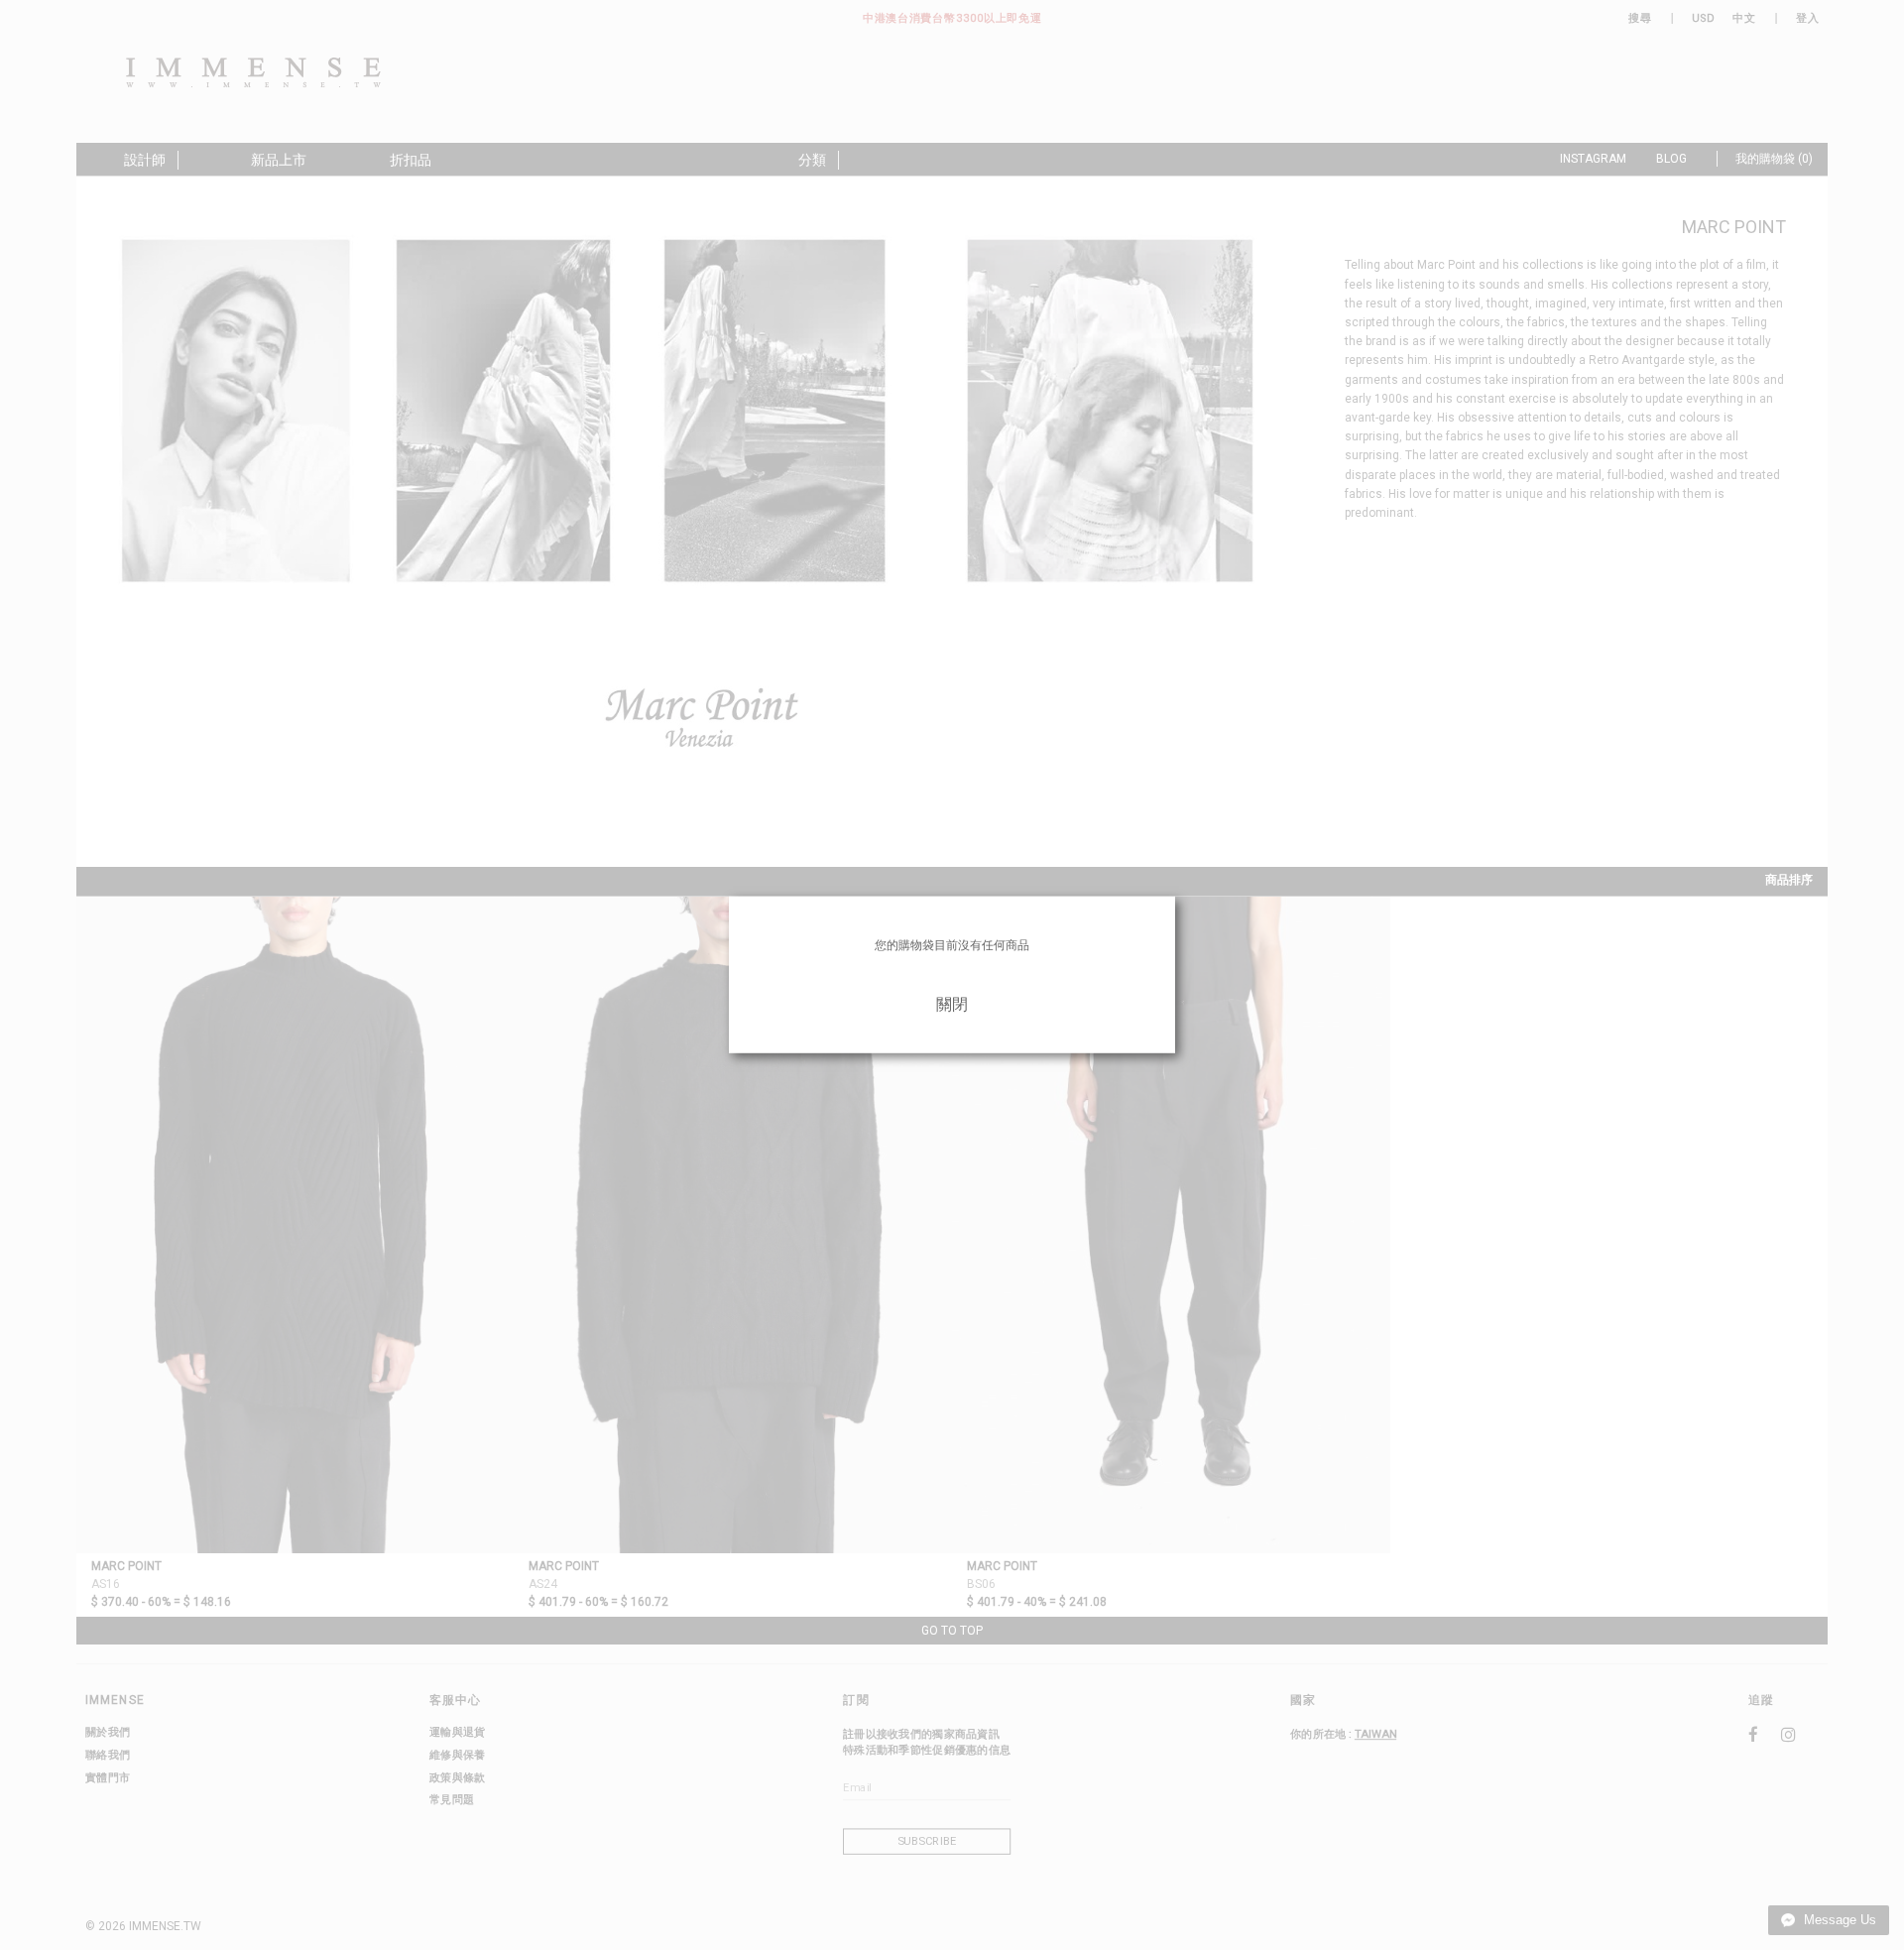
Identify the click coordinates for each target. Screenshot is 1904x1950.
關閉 (952, 1004)
